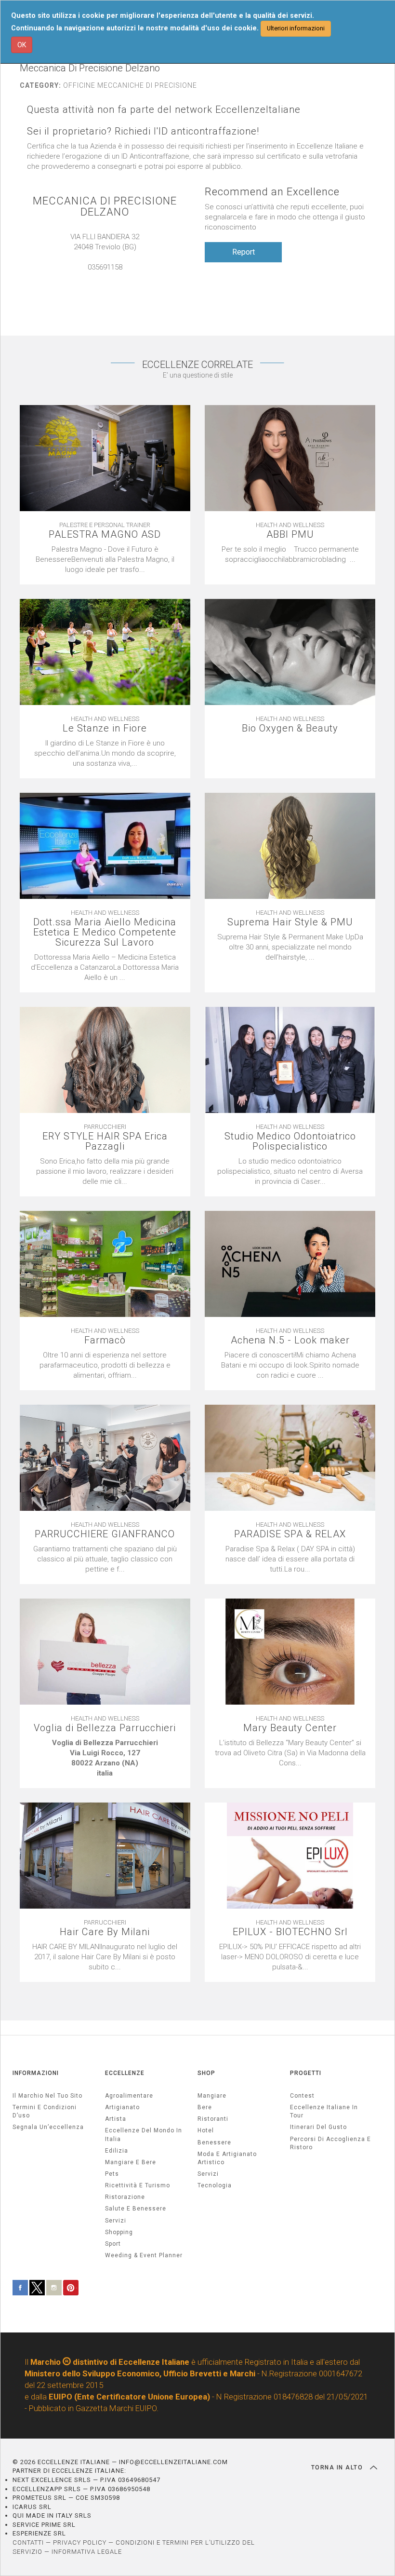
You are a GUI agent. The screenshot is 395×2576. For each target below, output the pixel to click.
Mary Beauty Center (290, 1728)
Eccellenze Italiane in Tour (324, 2111)
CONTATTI (28, 2542)
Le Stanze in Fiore (105, 728)
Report (244, 252)
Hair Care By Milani (105, 1932)
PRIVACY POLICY (80, 2542)
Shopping (119, 2232)
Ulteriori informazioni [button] (296, 28)
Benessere (214, 2142)
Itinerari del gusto (318, 2127)
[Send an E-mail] (100, 277)
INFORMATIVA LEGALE (87, 2552)
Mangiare (212, 2096)
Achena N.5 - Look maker (290, 1340)
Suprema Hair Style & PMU (290, 922)
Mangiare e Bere (131, 2162)
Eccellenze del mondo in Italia (144, 2135)
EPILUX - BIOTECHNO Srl (290, 1932)
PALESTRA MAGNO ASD (105, 535)
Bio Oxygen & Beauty (290, 728)
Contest (302, 2096)
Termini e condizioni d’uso (45, 2111)
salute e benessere (136, 2209)
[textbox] (105, 1758)
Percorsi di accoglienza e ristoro (330, 2143)
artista (116, 2119)
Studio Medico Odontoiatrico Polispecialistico (290, 1141)
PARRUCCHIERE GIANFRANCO (105, 1534)
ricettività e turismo (138, 2185)
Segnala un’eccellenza (48, 2127)
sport (113, 2244)
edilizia (117, 2151)
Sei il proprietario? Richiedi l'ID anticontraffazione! (143, 131)
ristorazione (125, 2197)
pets (112, 2174)
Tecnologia (215, 2185)
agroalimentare (129, 2096)
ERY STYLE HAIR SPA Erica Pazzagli (105, 1141)
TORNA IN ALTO (338, 2468)
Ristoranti (213, 2119)
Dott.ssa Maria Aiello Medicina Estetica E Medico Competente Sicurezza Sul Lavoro (105, 932)
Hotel (206, 2130)
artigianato (122, 2107)
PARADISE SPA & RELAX (290, 1534)
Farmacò (105, 1340)
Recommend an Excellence (272, 192)
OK (22, 45)
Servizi (208, 2174)
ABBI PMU (290, 535)
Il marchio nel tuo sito (47, 2096)
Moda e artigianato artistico (227, 2158)
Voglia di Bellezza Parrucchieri (105, 1728)
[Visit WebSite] (110, 277)
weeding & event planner (144, 2255)
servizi (116, 2221)
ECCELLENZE (125, 2073)
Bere (205, 2107)
